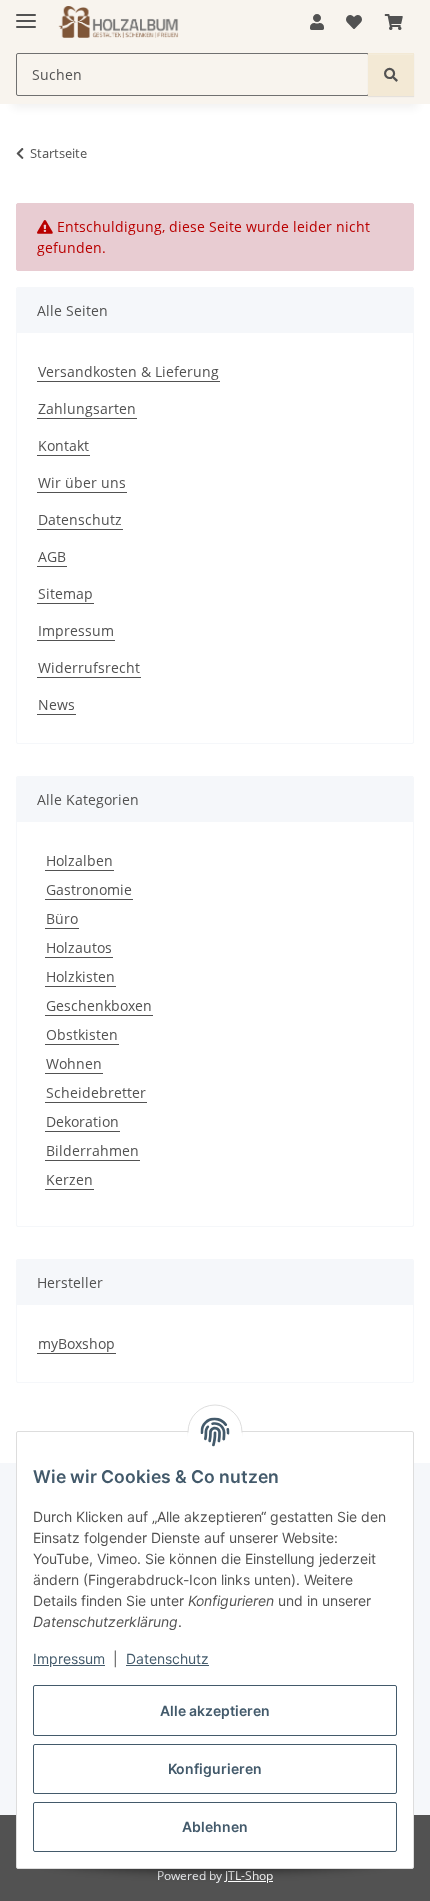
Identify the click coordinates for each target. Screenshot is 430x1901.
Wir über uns (82, 482)
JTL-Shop (249, 1875)
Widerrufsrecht (89, 667)
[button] (317, 22)
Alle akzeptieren (215, 1710)
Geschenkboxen (99, 1005)
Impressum (69, 1658)
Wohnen (74, 1063)
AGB (52, 556)
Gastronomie (89, 889)
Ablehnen (215, 1826)
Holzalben (79, 860)
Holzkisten (80, 976)
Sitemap (65, 593)
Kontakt (63, 445)
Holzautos (79, 947)
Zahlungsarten (87, 408)
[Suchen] (391, 74)
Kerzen (69, 1179)
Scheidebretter (96, 1092)
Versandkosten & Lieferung (128, 371)
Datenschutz (167, 1658)
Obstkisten (82, 1034)
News (56, 704)
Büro (62, 918)
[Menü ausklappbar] (26, 12)
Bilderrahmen (92, 1150)
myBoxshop (76, 1343)
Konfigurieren (215, 1768)
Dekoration (82, 1121)
